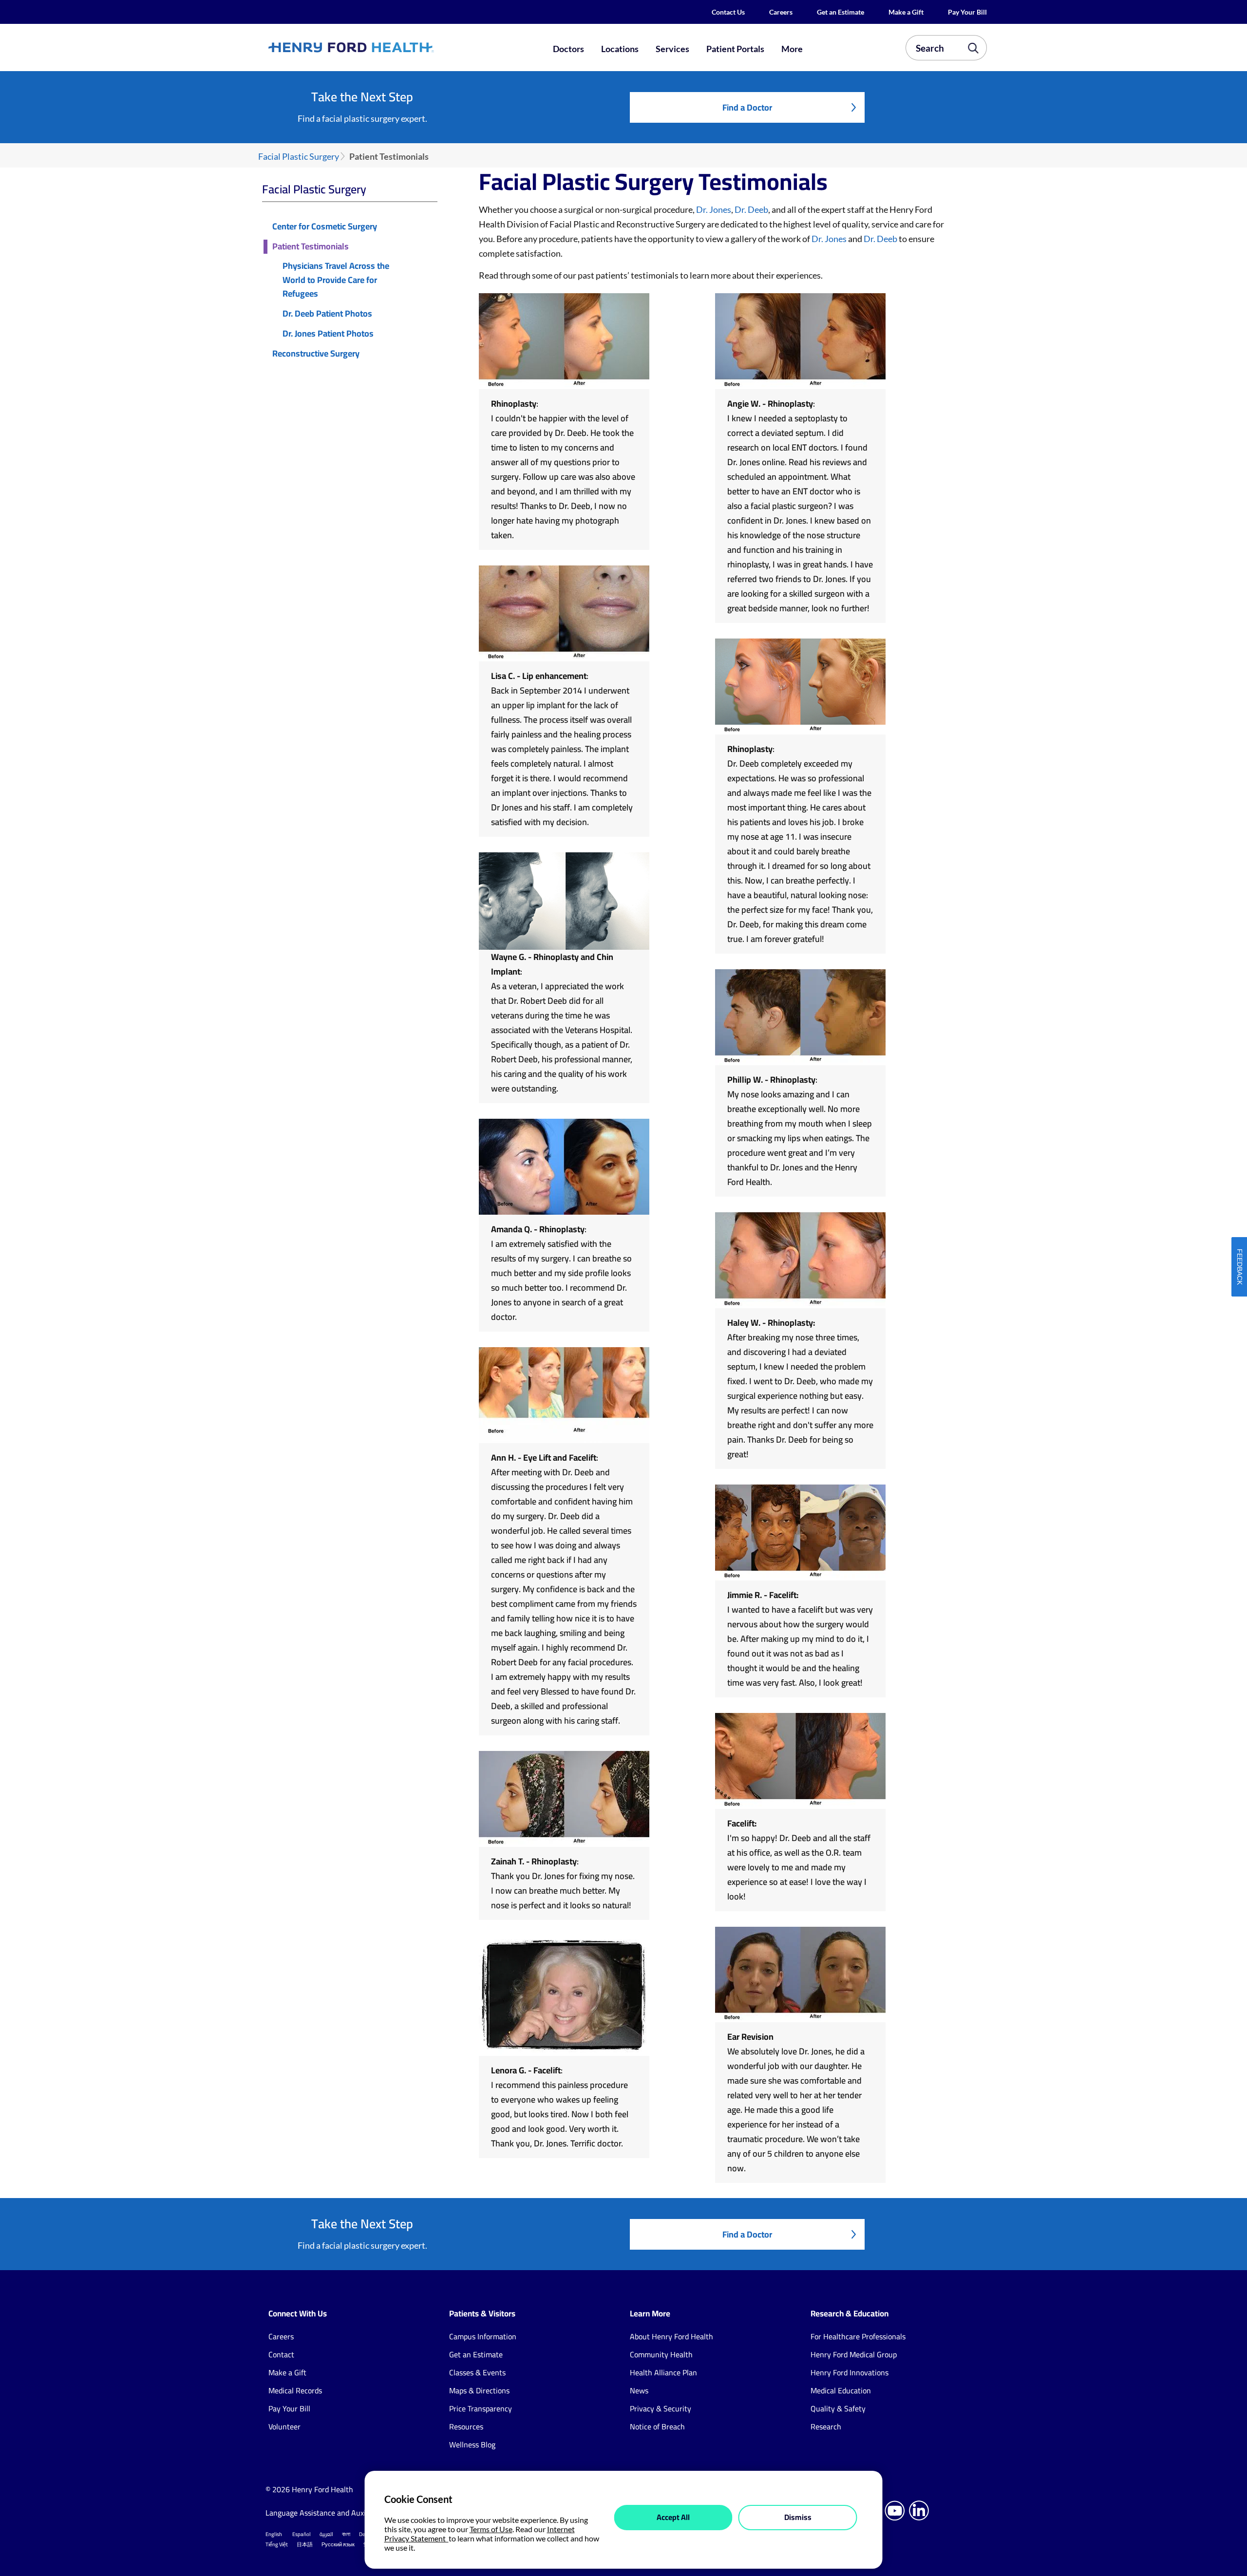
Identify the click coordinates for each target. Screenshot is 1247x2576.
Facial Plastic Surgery (299, 157)
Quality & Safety (838, 2408)
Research (826, 2426)
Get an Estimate (841, 12)
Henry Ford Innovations (850, 2372)
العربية (326, 2534)
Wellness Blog (472, 2444)
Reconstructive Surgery (316, 354)
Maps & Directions (479, 2390)
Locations (620, 49)
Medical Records (295, 2390)
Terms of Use (491, 2529)
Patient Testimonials (311, 247)
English (274, 2534)
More (792, 49)
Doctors (568, 49)
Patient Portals (735, 49)
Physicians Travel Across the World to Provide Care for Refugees (336, 280)
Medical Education (841, 2390)
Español (302, 2534)
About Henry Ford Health (671, 2336)
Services (672, 49)
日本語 (305, 2544)
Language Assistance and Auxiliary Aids (331, 2513)
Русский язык (338, 2544)
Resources (466, 2426)
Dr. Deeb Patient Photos (327, 314)
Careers (781, 12)
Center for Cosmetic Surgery (325, 227)
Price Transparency (481, 2408)
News (639, 2390)
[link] (387, 47)
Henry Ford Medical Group (854, 2354)
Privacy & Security (661, 2408)
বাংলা (346, 2534)
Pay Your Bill (967, 12)
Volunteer (284, 2426)
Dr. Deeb (751, 209)
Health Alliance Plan (663, 2372)
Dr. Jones (714, 209)
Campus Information (483, 2336)
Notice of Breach (657, 2426)
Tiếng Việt (277, 2544)
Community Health (661, 2354)
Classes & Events (477, 2372)
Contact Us (728, 12)
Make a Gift (906, 12)
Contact (281, 2354)
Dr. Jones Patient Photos (328, 334)
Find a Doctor (747, 107)
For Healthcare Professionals (858, 2336)
